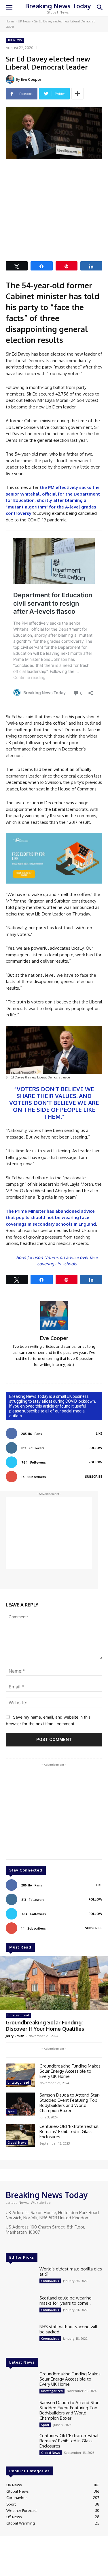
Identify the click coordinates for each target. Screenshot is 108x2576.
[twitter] (62, 1373)
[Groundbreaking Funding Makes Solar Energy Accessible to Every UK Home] (20, 2075)
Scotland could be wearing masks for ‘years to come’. (66, 2300)
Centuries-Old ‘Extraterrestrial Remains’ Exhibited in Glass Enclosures (69, 2131)
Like (99, 1433)
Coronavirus (50, 2281)
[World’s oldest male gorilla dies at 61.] (20, 2278)
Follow (95, 1448)
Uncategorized (18, 2015)
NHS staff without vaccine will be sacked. (68, 2329)
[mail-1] (54, 1373)
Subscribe (94, 1477)
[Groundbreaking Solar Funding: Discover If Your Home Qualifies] (54, 1983)
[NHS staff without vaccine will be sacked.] (20, 2336)
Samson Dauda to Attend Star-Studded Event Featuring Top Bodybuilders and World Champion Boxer (70, 2103)
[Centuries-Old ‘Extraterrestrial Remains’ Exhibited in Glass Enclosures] (20, 2135)
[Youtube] (34, 2243)
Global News (17, 2143)
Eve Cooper (31, 79)
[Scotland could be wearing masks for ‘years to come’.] (20, 2307)
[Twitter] (26, 2243)
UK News (24, 21)
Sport (12, 2111)
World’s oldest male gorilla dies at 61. (71, 2271)
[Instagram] (18, 2243)
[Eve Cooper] (11, 79)
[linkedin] (46, 1373)
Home (10, 21)
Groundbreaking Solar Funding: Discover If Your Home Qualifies (45, 2026)
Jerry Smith (15, 2036)
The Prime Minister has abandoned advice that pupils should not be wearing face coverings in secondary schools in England (51, 1218)
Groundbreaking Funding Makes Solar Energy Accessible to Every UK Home (70, 2071)
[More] (77, 94)
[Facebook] (10, 2243)
